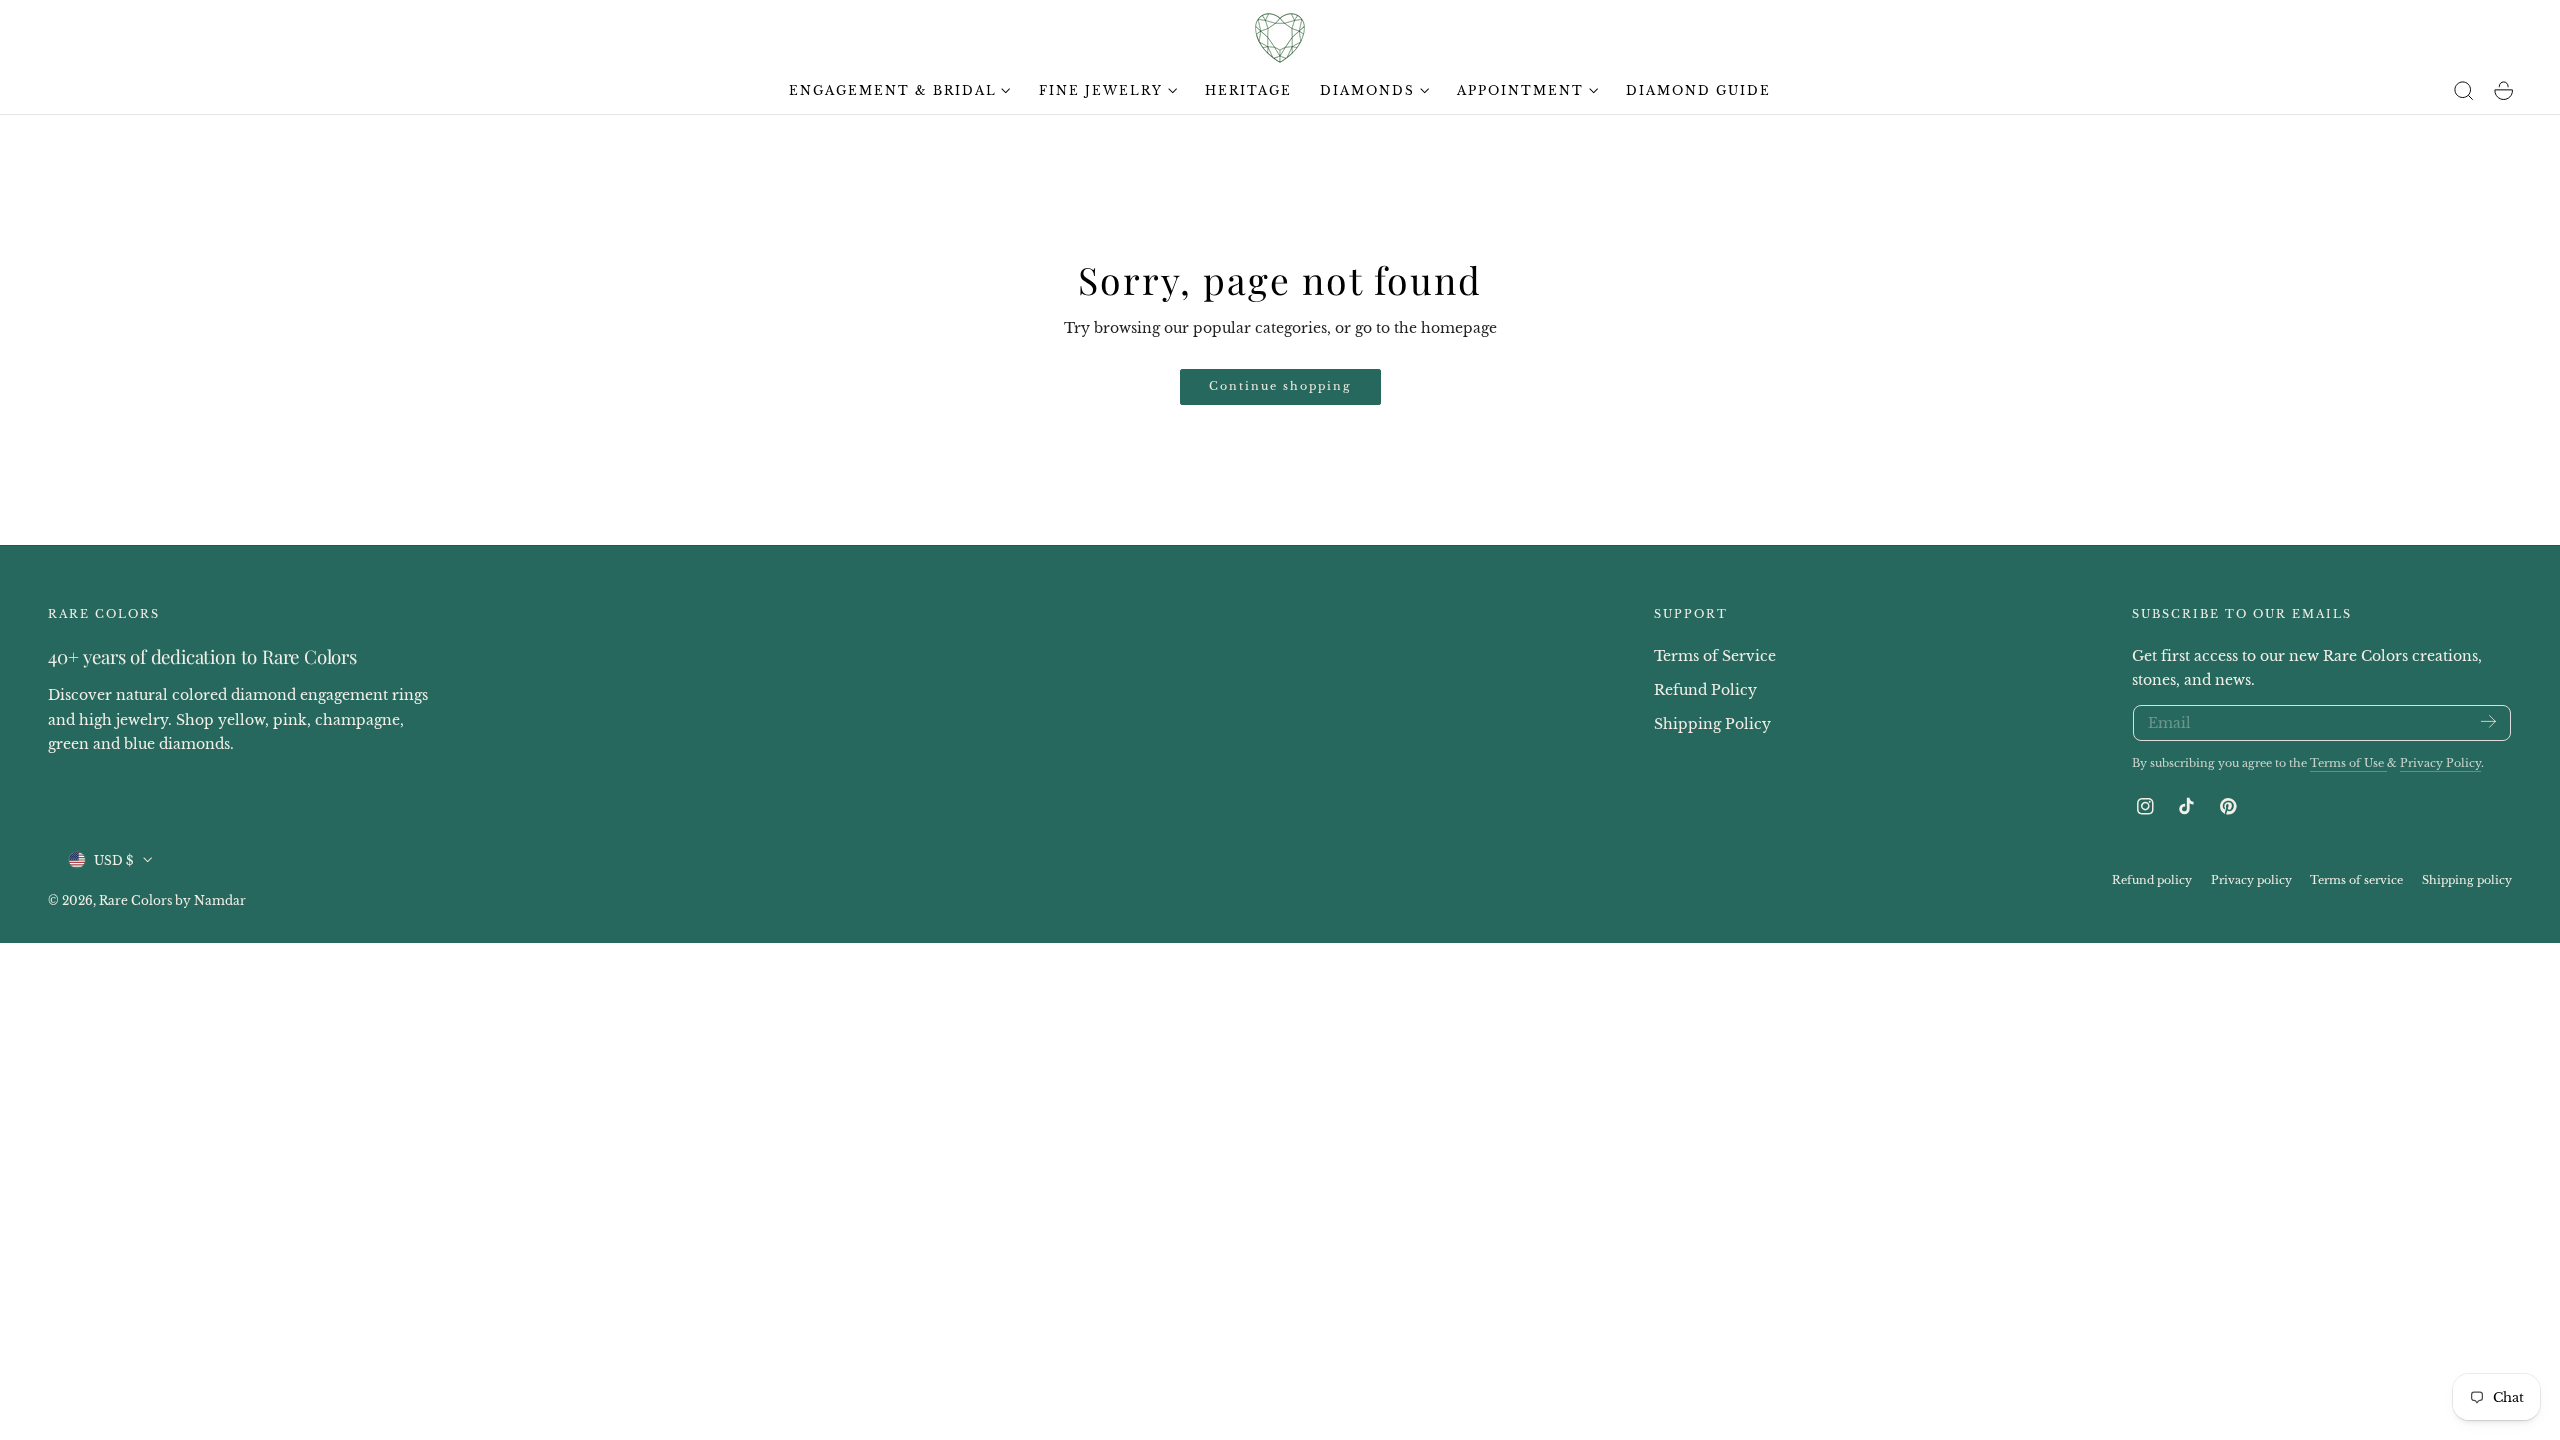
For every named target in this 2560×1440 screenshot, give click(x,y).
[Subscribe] (2488, 721)
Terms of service (2356, 879)
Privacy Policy (2440, 763)
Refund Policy (1705, 689)
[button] (2464, 91)
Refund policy (2152, 879)
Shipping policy (2467, 879)
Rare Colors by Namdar (172, 899)
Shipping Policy (1712, 723)
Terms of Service (1715, 656)
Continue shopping (1280, 386)
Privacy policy (2251, 879)
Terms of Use (2348, 763)
